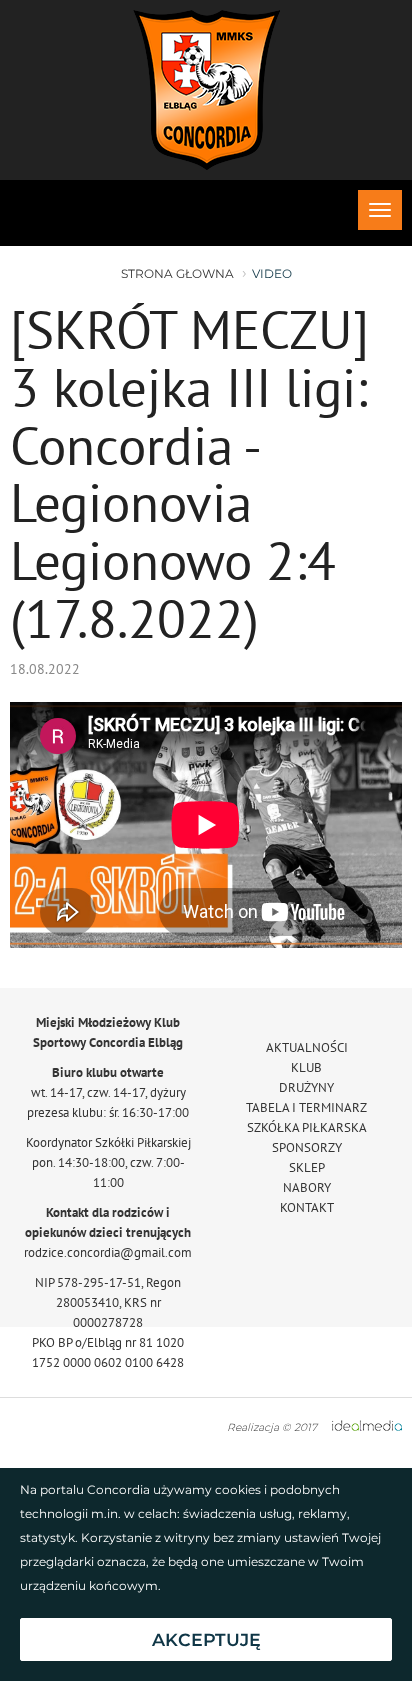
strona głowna (177, 273)
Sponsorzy (307, 1147)
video (272, 273)
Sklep (307, 1167)
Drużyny (306, 1087)
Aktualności (307, 1047)
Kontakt (307, 1207)
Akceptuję (206, 1639)
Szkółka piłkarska (307, 1127)
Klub (306, 1067)
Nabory (307, 1187)
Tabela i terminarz (306, 1107)
